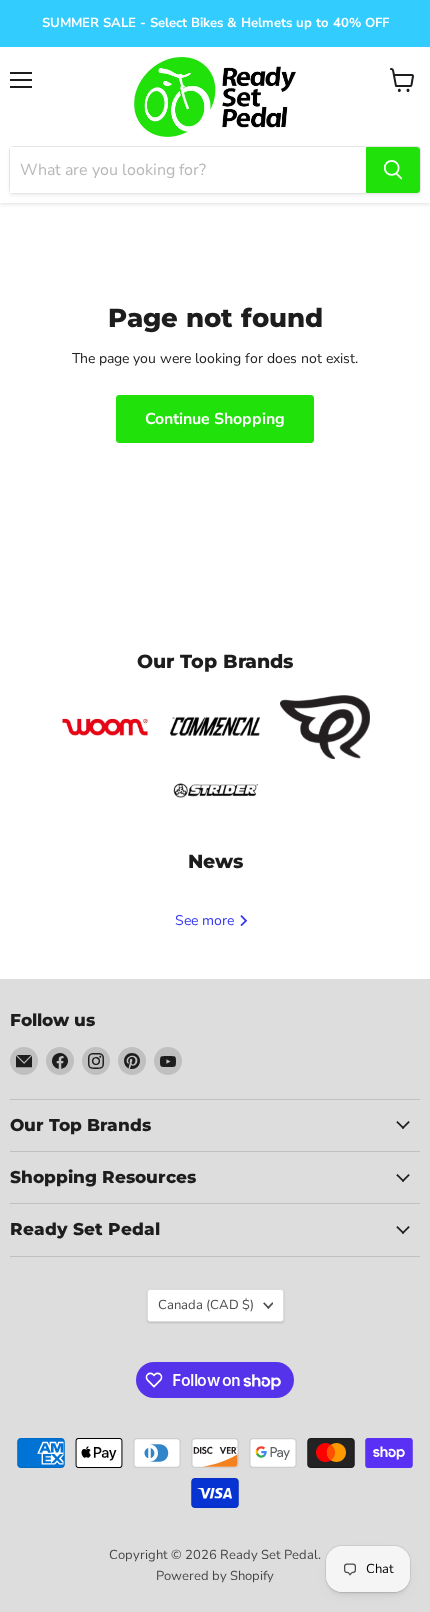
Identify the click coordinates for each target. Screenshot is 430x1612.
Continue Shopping (215, 419)
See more (206, 920)
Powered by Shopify (215, 1576)
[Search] (393, 170)
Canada (206, 1305)
